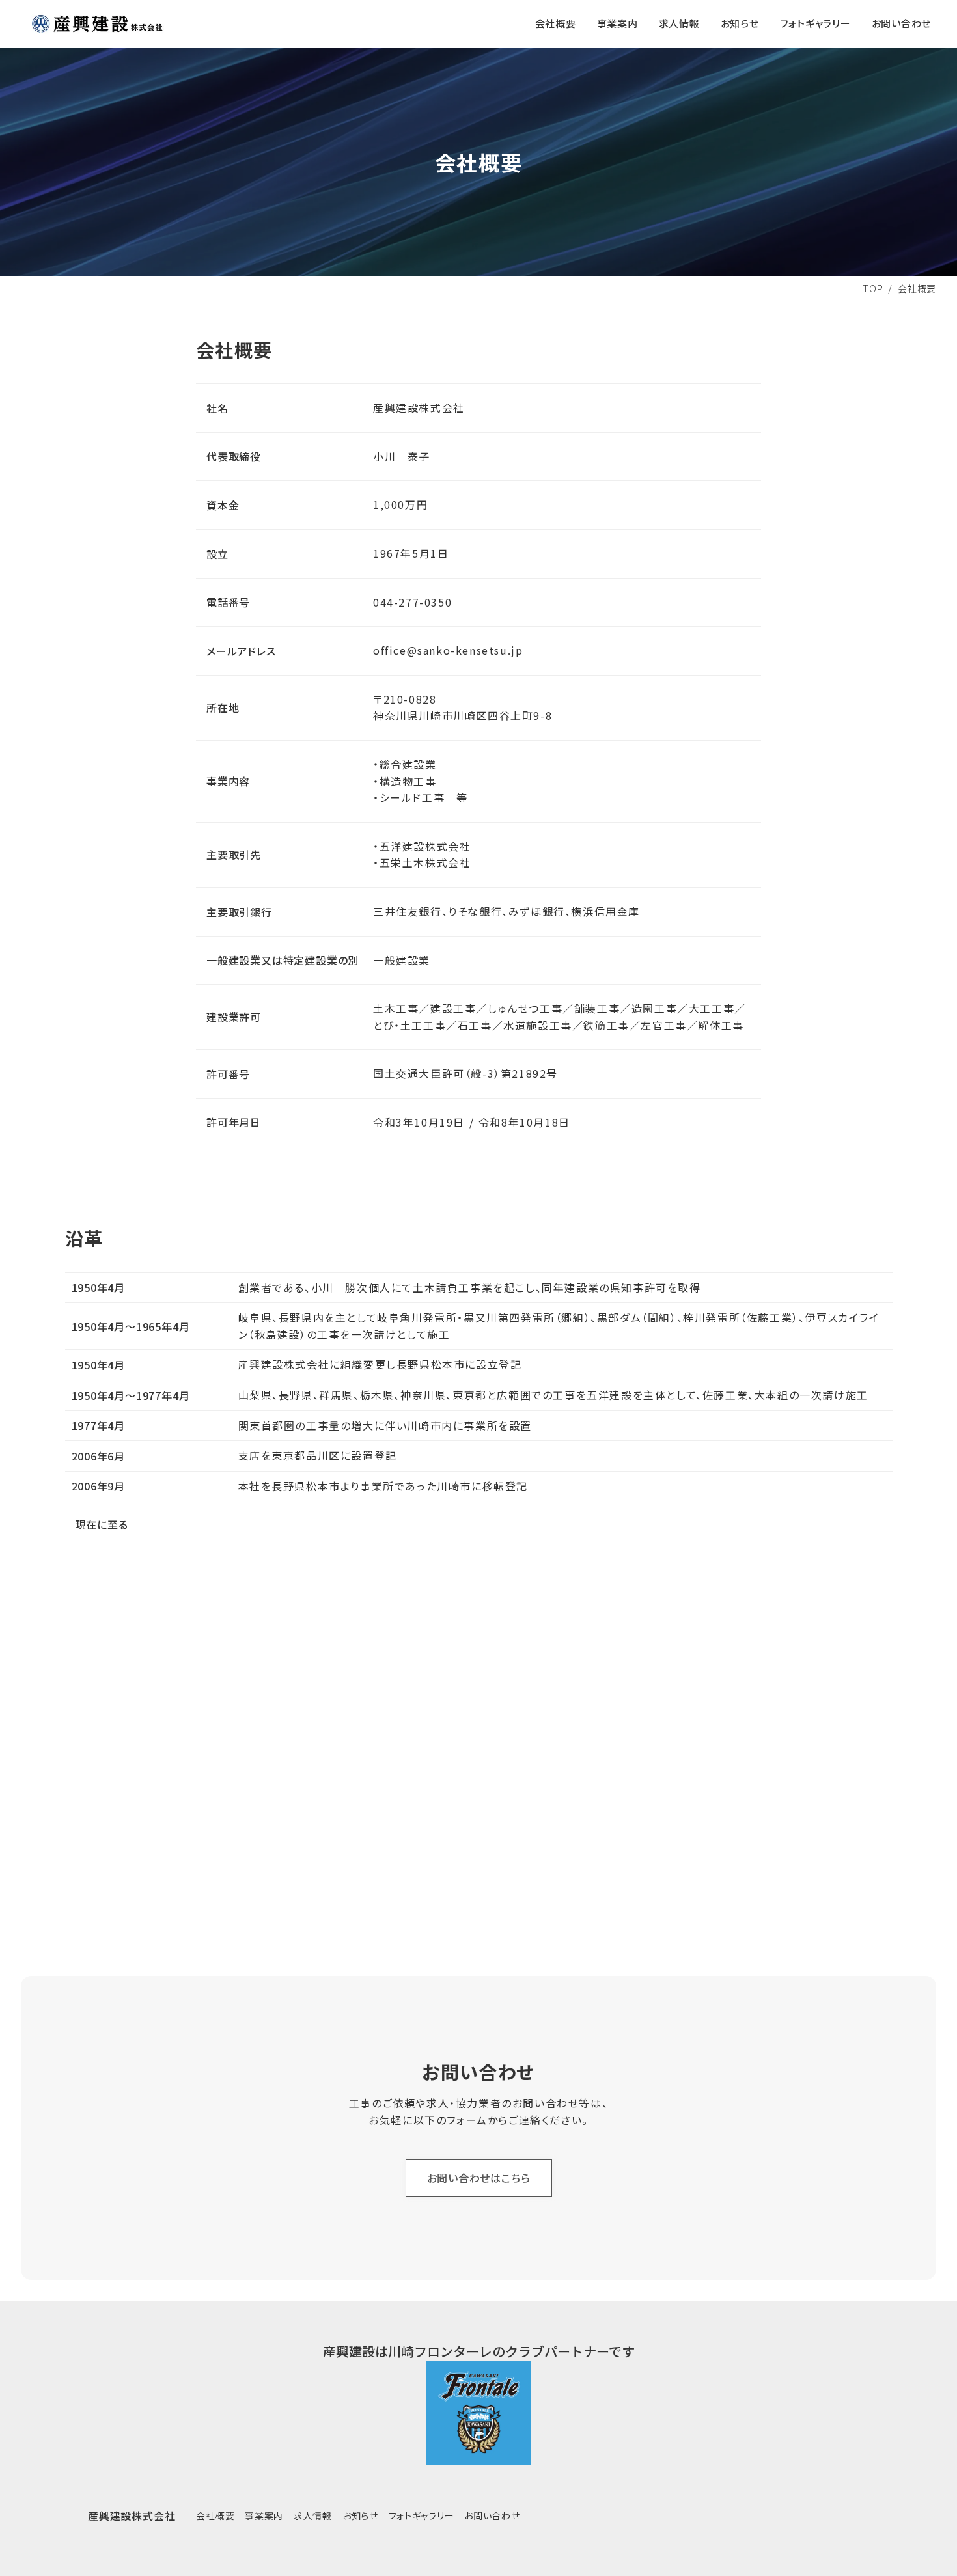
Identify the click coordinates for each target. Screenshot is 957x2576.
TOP (873, 288)
